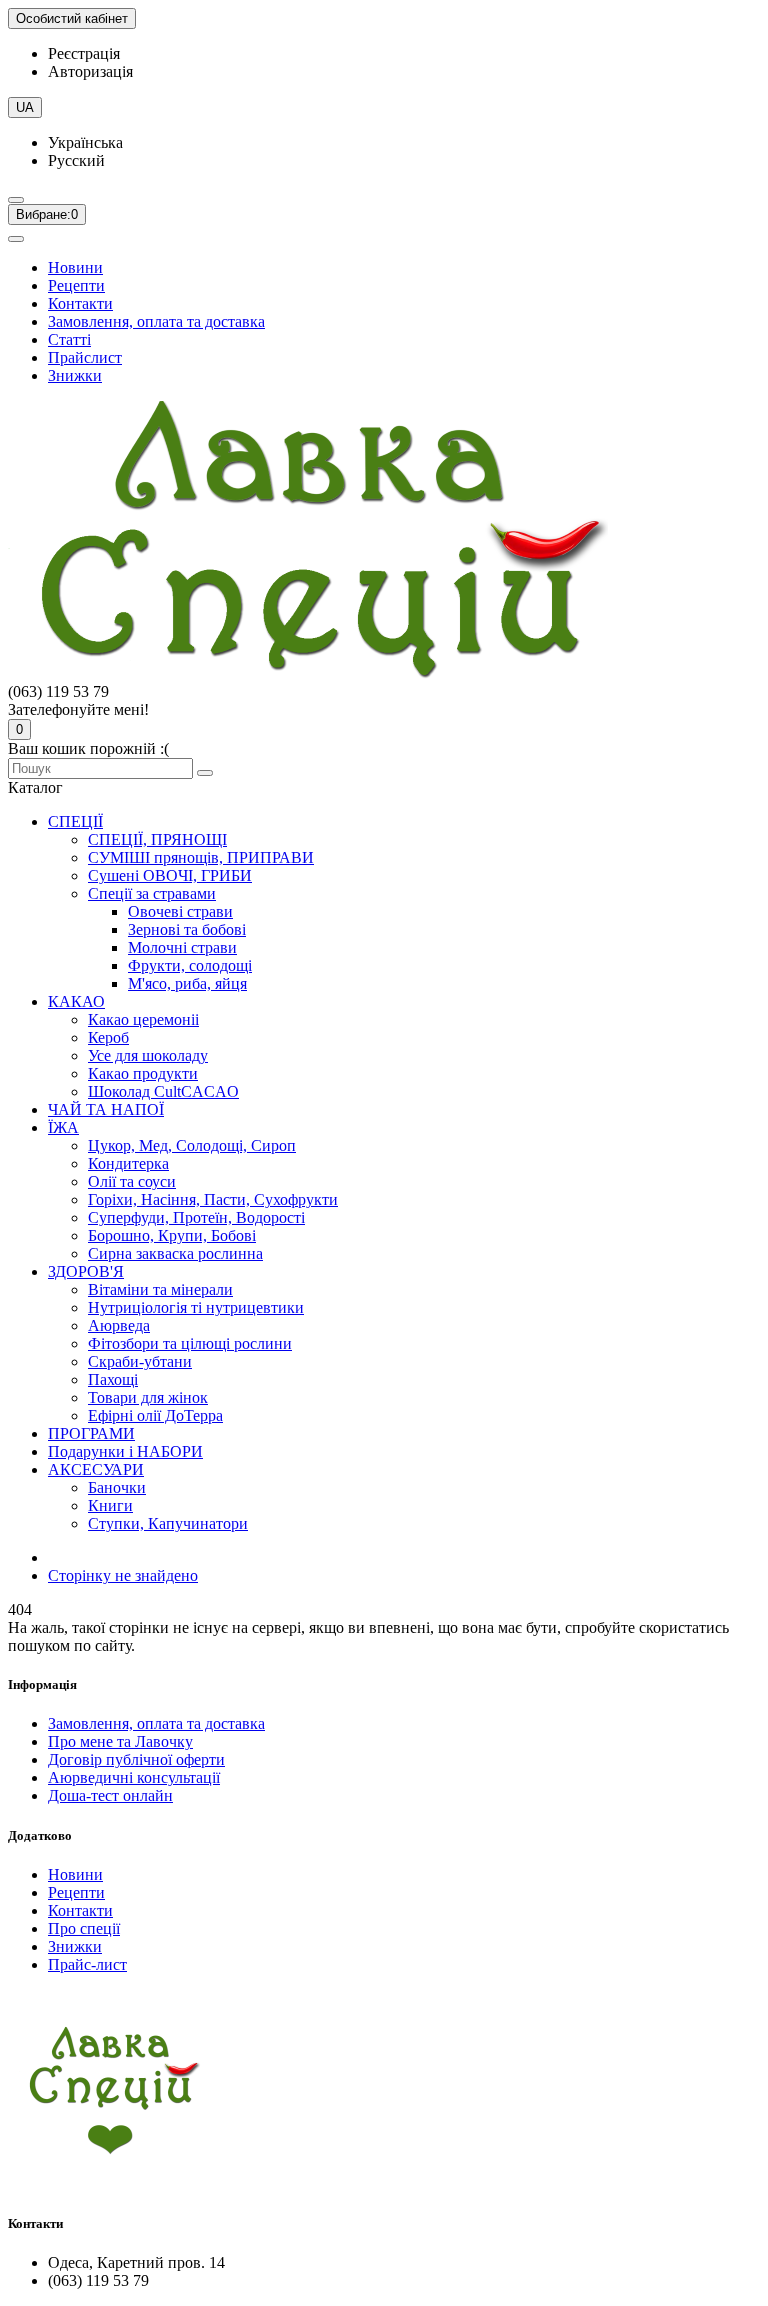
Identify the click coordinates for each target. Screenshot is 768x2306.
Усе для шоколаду (148, 1055)
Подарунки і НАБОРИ (125, 1451)
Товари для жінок (148, 1397)
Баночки (117, 1487)
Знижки (75, 375)
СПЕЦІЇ (75, 821)
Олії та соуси (132, 1181)
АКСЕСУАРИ (96, 1469)
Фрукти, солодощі (190, 965)
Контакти (80, 303)
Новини (75, 267)
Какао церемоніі (143, 1019)
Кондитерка (128, 1163)
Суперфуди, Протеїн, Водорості (196, 1217)
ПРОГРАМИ (91, 1433)
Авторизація (90, 71)
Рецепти (76, 285)
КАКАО (76, 1001)
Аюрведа (119, 1325)
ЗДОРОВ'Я (86, 1271)
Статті (69, 339)
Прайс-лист (87, 1964)
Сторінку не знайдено (123, 1575)
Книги (110, 1505)
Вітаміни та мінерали (160, 1289)
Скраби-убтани (140, 1361)
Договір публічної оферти (136, 1759)
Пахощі (113, 1379)
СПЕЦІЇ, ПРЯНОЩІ (157, 839)
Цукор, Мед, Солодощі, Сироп (192, 1145)
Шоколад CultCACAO (163, 1091)
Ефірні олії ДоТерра (155, 1415)
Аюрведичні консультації (134, 1777)
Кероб (108, 1037)
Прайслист (85, 357)
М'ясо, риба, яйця (187, 983)
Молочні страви (182, 947)
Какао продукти (143, 1073)
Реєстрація (84, 53)
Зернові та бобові (187, 929)
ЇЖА (63, 1127)
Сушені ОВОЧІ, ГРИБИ (170, 875)
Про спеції (84, 1928)
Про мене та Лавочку (120, 1741)
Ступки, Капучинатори (168, 1523)
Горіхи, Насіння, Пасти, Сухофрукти (213, 1199)
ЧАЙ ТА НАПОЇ (106, 1109)
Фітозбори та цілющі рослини (190, 1343)
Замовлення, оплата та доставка (156, 321)
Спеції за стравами (152, 893)
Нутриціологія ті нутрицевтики (196, 1307)
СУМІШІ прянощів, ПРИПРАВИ (201, 857)
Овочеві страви (180, 911)
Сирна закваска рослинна (175, 1253)
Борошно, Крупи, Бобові (172, 1235)
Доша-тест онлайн (110, 1795)
